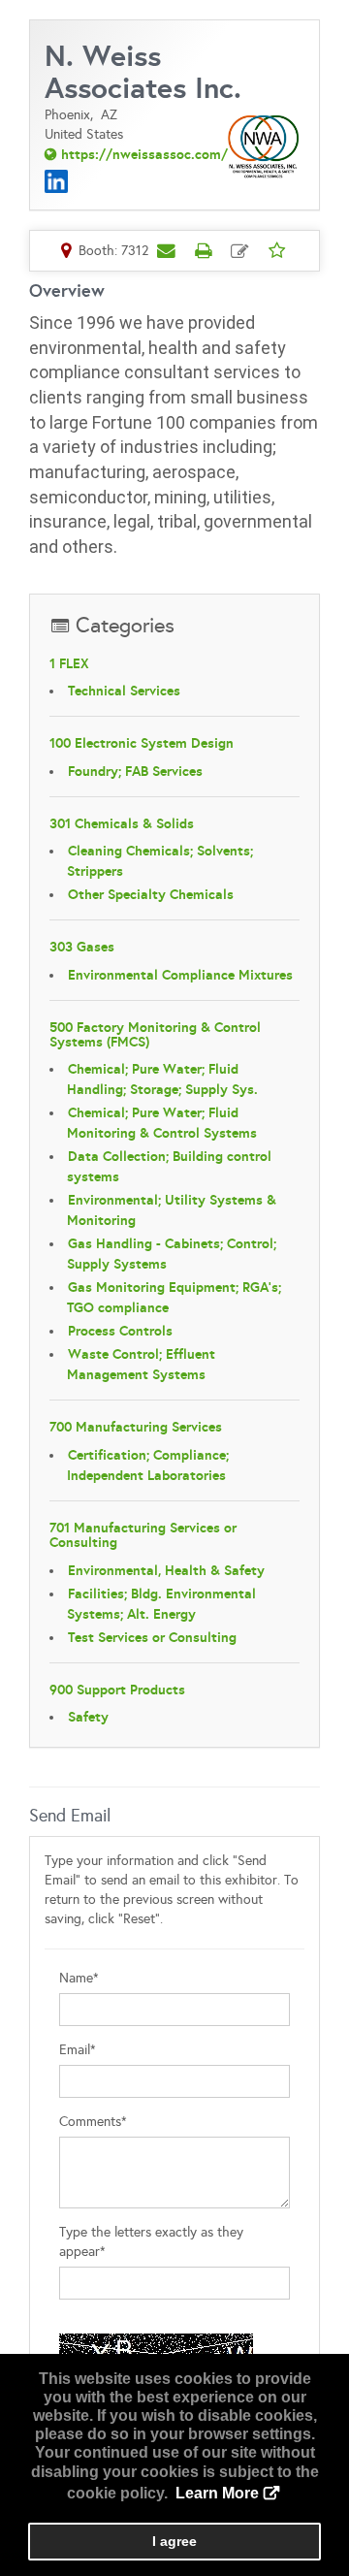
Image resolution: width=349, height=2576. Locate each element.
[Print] (204, 250)
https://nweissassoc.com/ (144, 154)
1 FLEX (69, 663)
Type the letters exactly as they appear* (151, 2242)
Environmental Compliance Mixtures (180, 975)
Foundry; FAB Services (135, 771)
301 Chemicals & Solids (122, 823)
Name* (79, 1978)
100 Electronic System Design (142, 743)
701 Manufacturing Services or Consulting (143, 1535)
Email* (78, 2050)
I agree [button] (174, 2541)
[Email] (167, 250)
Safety (88, 1717)
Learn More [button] (217, 2493)
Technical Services (124, 691)
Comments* (93, 2122)
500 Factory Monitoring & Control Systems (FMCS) (155, 1034)
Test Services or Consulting (152, 1637)
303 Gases (82, 947)
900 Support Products (117, 1690)
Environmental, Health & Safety (166, 1570)
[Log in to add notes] (240, 251)
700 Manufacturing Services (136, 1427)
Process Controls (120, 1331)
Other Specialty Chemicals (151, 894)
